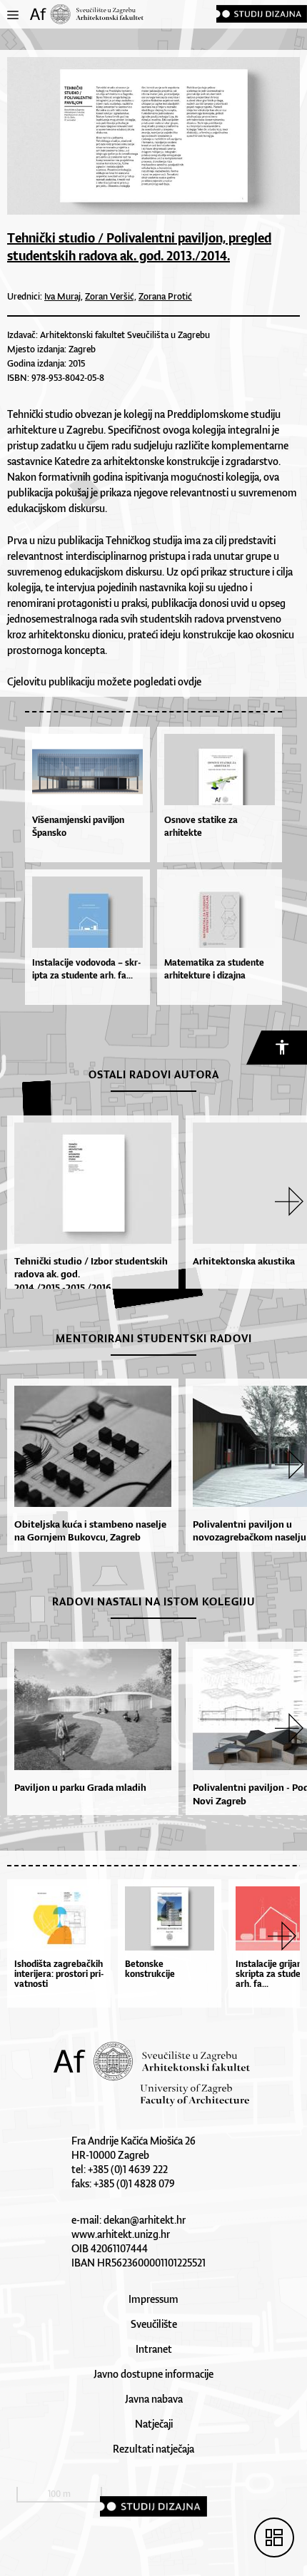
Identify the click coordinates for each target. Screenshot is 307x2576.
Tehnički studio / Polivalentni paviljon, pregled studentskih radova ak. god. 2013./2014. (139, 246)
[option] (89, 1208)
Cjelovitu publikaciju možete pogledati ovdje (104, 681)
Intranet (154, 2349)
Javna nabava (154, 2399)
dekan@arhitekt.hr (145, 2220)
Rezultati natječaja (153, 2449)
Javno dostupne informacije (153, 2374)
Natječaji (154, 2424)
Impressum (153, 2299)
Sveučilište (154, 2324)
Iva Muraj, (64, 296)
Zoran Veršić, (111, 296)
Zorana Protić (165, 296)
